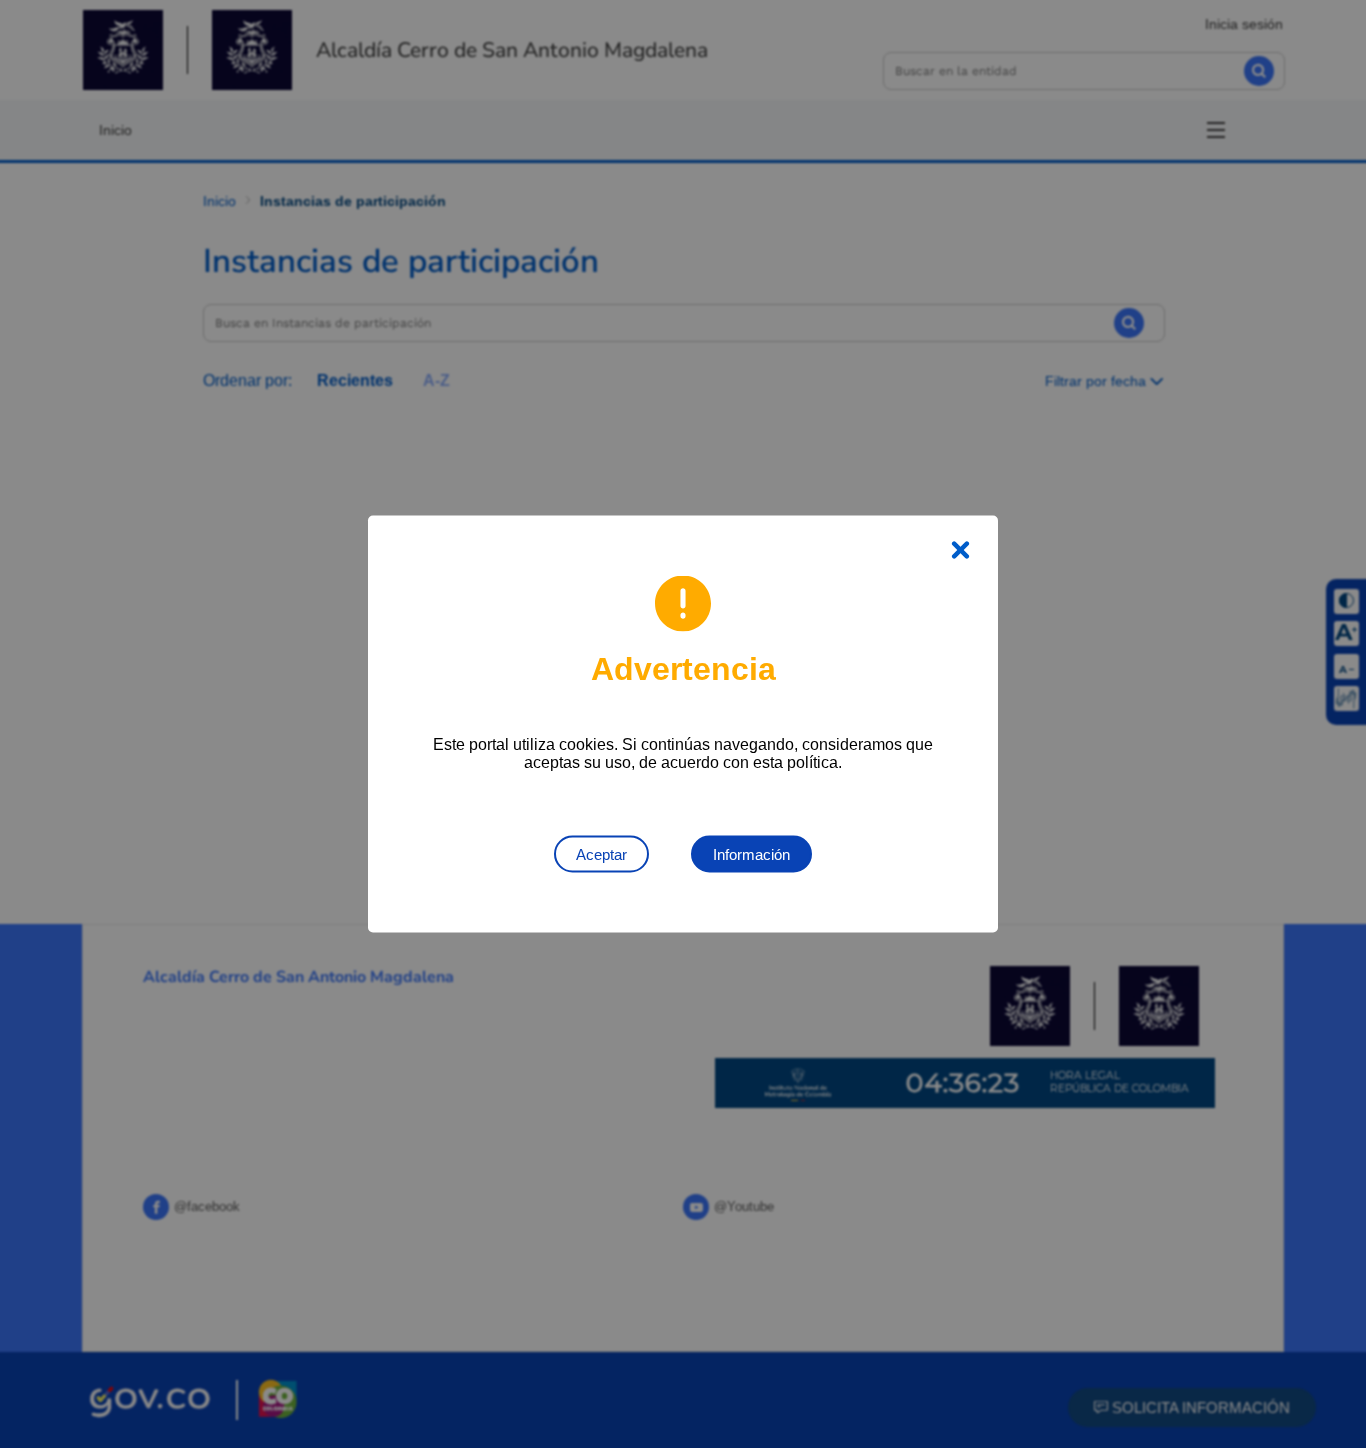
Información (751, 854)
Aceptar (601, 854)
